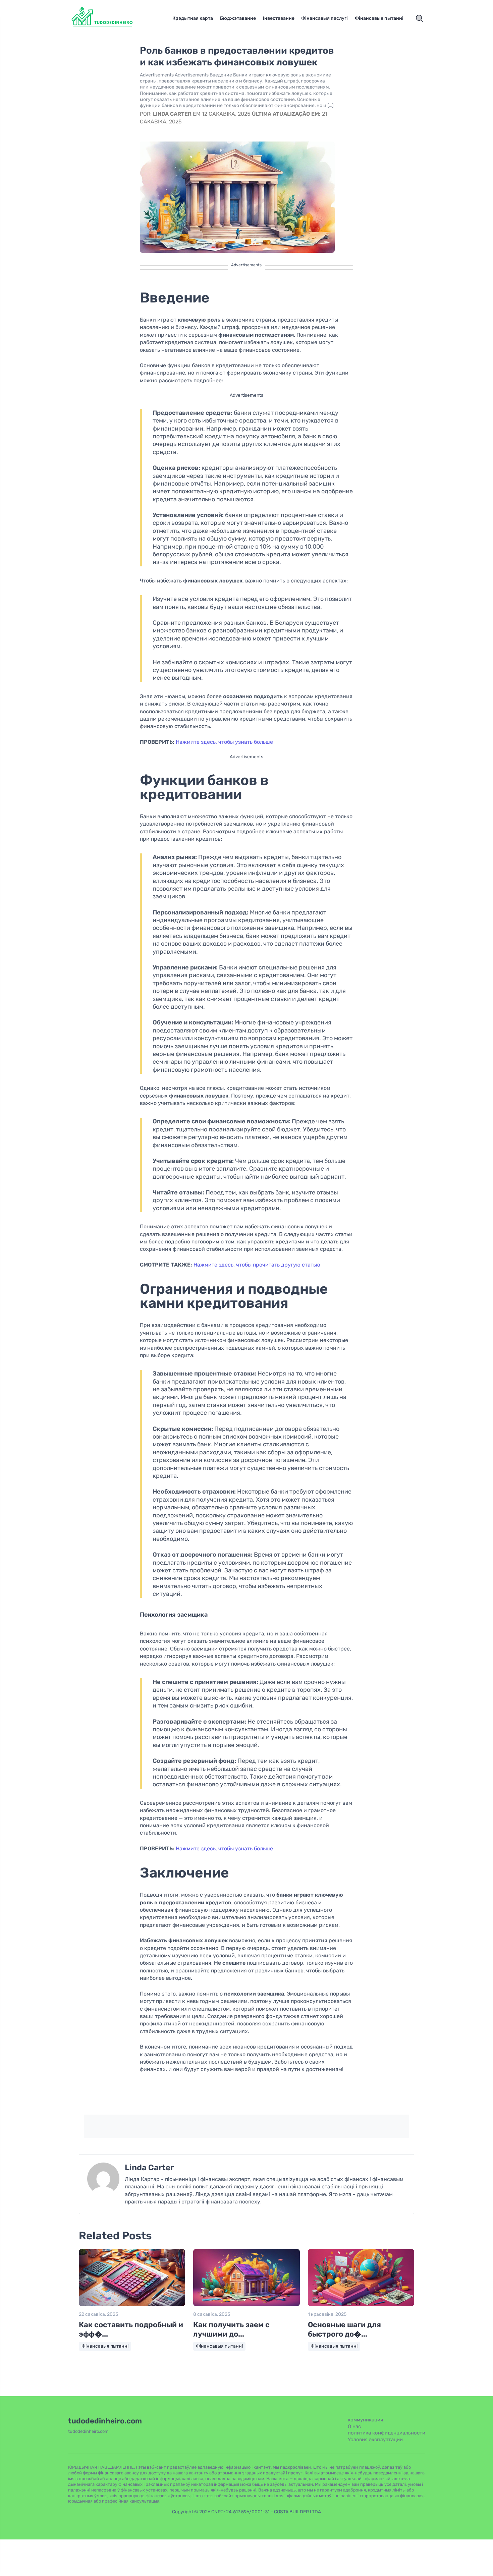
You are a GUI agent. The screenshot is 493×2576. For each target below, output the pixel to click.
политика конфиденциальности (387, 2433)
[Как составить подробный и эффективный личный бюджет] (132, 2305)
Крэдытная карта (193, 18)
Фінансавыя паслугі (324, 18)
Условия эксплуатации (375, 2440)
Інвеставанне (279, 18)
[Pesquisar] (420, 18)
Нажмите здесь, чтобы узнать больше (224, 742)
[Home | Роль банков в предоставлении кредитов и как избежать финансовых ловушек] (111, 18)
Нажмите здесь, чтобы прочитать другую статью (257, 1265)
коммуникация (365, 2420)
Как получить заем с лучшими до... (231, 2330)
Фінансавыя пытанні (379, 18)
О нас (354, 2426)
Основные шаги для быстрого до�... (344, 2330)
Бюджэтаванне (238, 18)
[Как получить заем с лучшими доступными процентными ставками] (246, 2305)
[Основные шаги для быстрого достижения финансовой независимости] (361, 2305)
